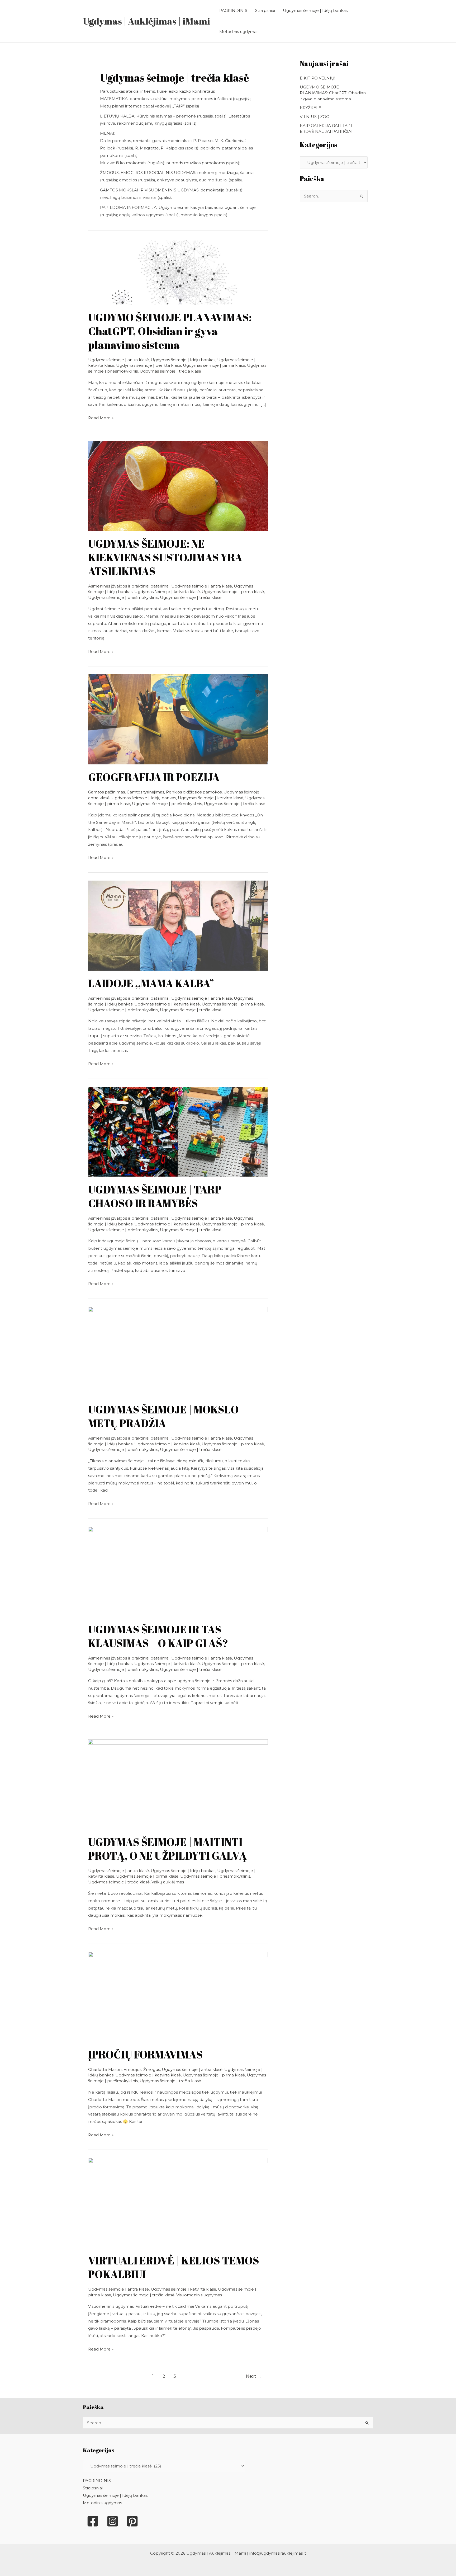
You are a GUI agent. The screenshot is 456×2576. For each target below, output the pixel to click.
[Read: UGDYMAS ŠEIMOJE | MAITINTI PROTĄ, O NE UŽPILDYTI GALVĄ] (178, 1784)
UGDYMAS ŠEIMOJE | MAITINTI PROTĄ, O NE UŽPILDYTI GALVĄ (167, 1849)
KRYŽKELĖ (310, 108)
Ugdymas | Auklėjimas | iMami (146, 21)
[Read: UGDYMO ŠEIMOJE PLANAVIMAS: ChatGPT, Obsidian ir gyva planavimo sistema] (178, 272)
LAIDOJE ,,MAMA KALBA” (151, 983)
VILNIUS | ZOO (315, 117)
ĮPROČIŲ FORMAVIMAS (145, 2055)
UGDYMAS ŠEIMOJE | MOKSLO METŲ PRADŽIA (163, 1416)
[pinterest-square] (132, 2521)
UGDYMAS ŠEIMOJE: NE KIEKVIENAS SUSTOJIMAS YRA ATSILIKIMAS (165, 557)
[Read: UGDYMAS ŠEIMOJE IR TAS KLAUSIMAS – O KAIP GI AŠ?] (178, 1571)
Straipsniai (265, 10)
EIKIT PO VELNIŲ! (317, 78)
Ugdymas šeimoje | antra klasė (118, 360)
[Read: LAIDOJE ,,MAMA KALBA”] (178, 925)
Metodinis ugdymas (239, 32)
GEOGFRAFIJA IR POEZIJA (154, 777)
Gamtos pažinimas (106, 792)
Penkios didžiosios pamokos (194, 792)
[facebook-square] (93, 2521)
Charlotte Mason (105, 2069)
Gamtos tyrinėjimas (145, 792)
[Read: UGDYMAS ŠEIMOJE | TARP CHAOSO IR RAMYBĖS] (178, 1131)
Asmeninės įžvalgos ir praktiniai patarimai (129, 586)
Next (254, 2376)
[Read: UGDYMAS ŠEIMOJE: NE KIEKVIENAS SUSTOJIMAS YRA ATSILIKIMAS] (178, 485)
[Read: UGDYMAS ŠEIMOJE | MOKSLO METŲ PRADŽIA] (178, 1351)
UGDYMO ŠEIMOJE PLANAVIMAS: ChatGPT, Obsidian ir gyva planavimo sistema (170, 331)
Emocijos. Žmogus (142, 2069)
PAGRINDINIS (233, 10)
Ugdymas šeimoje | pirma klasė (214, 365)
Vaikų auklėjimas (168, 1882)
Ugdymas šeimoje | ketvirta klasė (167, 592)
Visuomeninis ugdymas (199, 2295)
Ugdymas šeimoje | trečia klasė (170, 371)
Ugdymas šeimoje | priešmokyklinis (123, 597)
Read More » (101, 417)
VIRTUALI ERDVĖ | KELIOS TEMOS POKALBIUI (174, 2267)
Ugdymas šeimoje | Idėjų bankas (315, 10)
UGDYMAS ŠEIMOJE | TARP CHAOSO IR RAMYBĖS (155, 1196)
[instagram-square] (113, 2521)
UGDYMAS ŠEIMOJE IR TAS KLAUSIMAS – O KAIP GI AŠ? (158, 1636)
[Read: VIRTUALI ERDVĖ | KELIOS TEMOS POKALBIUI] (178, 2203)
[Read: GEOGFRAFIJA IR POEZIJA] (178, 719)
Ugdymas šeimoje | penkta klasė (149, 365)
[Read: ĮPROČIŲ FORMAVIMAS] (178, 1996)
